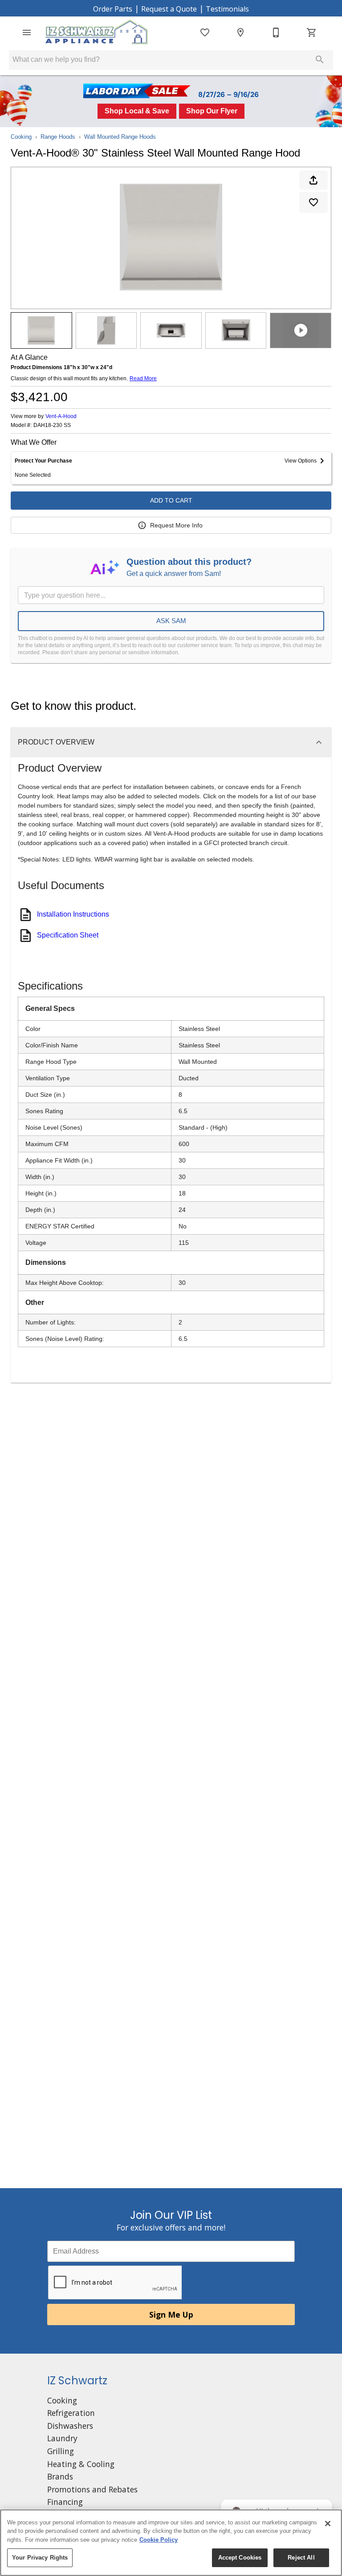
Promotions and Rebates (92, 2489)
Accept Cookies (240, 2558)
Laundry (62, 2438)
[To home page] (97, 32)
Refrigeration (71, 2413)
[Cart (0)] (312, 32)
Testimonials (227, 9)
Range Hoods (58, 137)
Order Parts (113, 9)
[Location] (240, 32)
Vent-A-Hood (61, 416)
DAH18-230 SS (52, 425)
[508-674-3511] (276, 32)
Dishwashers (70, 2426)
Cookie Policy (159, 2540)
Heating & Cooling (81, 2464)
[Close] (328, 2524)
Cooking (21, 137)
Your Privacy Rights (40, 2558)
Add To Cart (171, 500)
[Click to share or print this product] (313, 180)
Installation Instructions (73, 914)
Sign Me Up (171, 2314)
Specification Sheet (68, 935)
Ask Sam (171, 621)
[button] (27, 32)
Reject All (301, 2558)
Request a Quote (169, 9)
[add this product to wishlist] (313, 202)
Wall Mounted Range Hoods (120, 137)
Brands (60, 2476)
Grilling (61, 2451)
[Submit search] (320, 60)
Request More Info (176, 525)
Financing (65, 2502)
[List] (205, 32)
